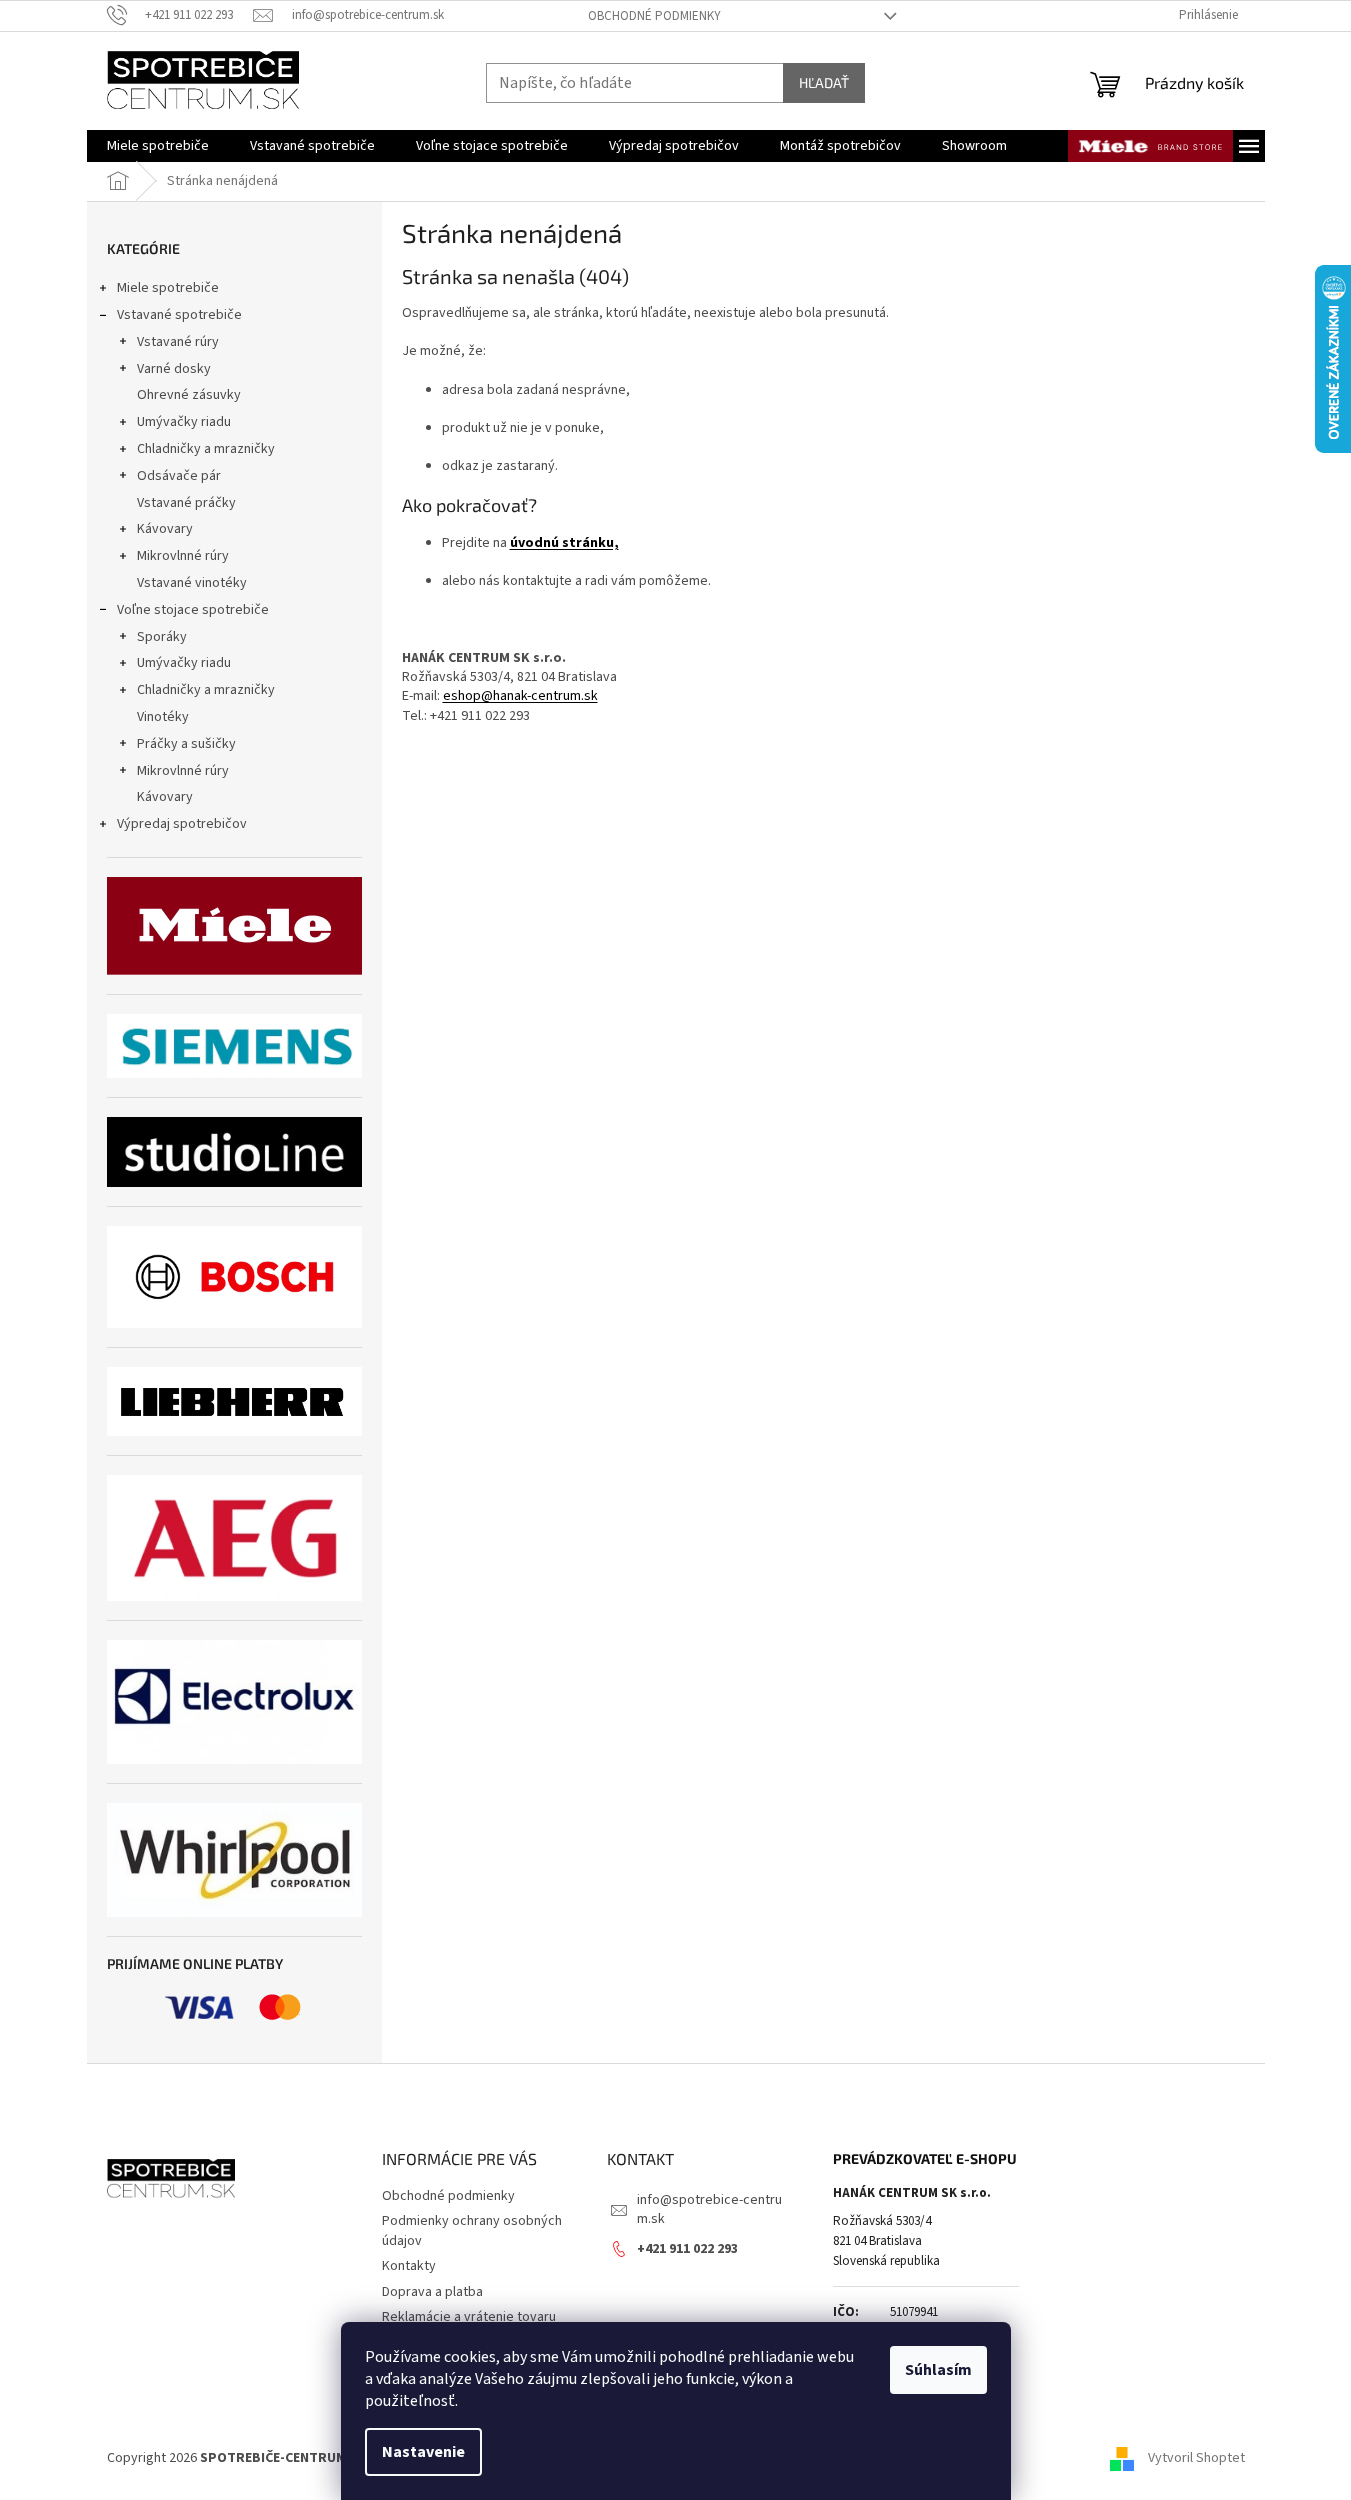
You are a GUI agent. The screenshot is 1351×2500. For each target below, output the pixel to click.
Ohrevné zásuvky (189, 395)
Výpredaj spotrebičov (182, 824)
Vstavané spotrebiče (179, 315)
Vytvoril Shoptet (1196, 2459)
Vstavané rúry (178, 342)
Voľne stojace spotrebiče (193, 610)
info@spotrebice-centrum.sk (709, 2209)
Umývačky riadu (184, 422)
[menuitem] (158, 146)
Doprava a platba (432, 2292)
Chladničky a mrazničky (206, 449)
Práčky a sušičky (186, 744)
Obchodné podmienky (654, 16)
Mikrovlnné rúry (183, 556)
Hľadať (824, 82)
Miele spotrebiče (168, 288)
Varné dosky (174, 369)
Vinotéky (163, 717)
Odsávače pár (179, 476)
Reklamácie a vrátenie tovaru (469, 2317)
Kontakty (409, 2266)
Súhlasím (938, 2370)
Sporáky (162, 637)
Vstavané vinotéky (192, 583)
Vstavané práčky (186, 503)
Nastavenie (423, 2452)
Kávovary (165, 529)
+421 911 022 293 (687, 2249)
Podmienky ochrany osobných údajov (472, 2230)
